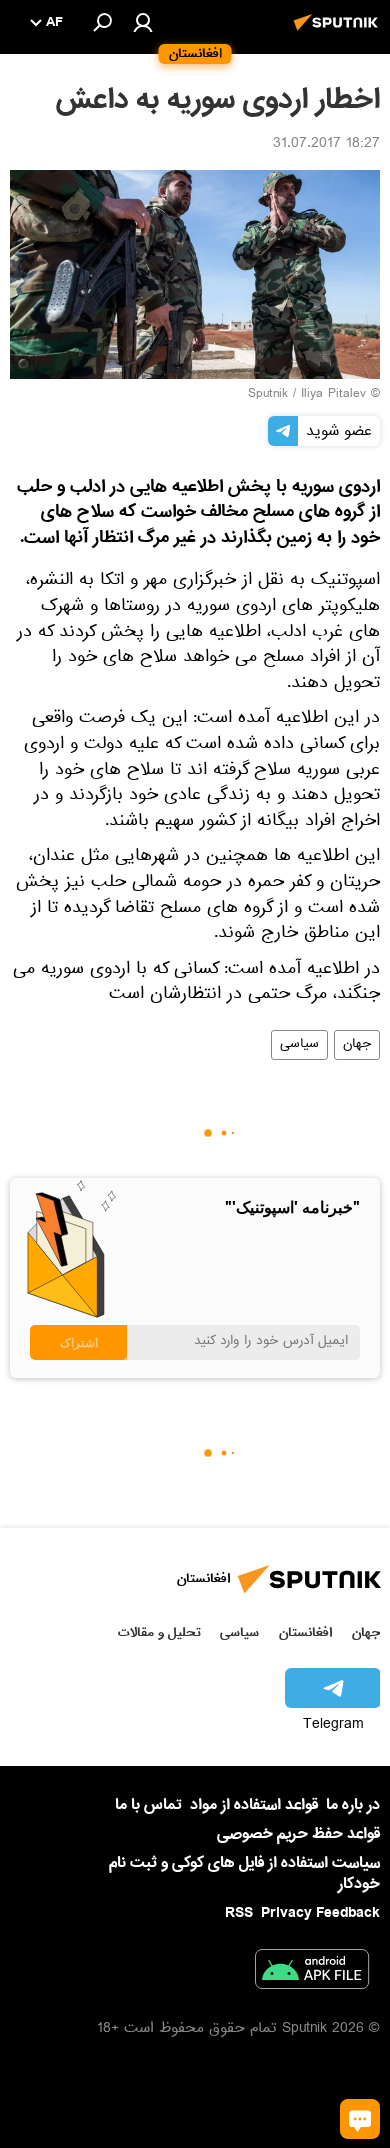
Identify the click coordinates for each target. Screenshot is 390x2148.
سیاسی (299, 1045)
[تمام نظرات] (360, 2119)
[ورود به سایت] (143, 22)
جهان (357, 1045)
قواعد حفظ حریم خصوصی (298, 1834)
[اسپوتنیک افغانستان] (339, 33)
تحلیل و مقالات (159, 1632)
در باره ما (353, 1805)
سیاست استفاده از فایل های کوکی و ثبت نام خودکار (244, 1873)
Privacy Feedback (320, 1913)
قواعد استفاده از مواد (254, 1805)
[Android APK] (312, 1973)
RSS (239, 1913)
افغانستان (305, 1632)
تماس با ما (148, 1805)
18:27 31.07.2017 (326, 145)
